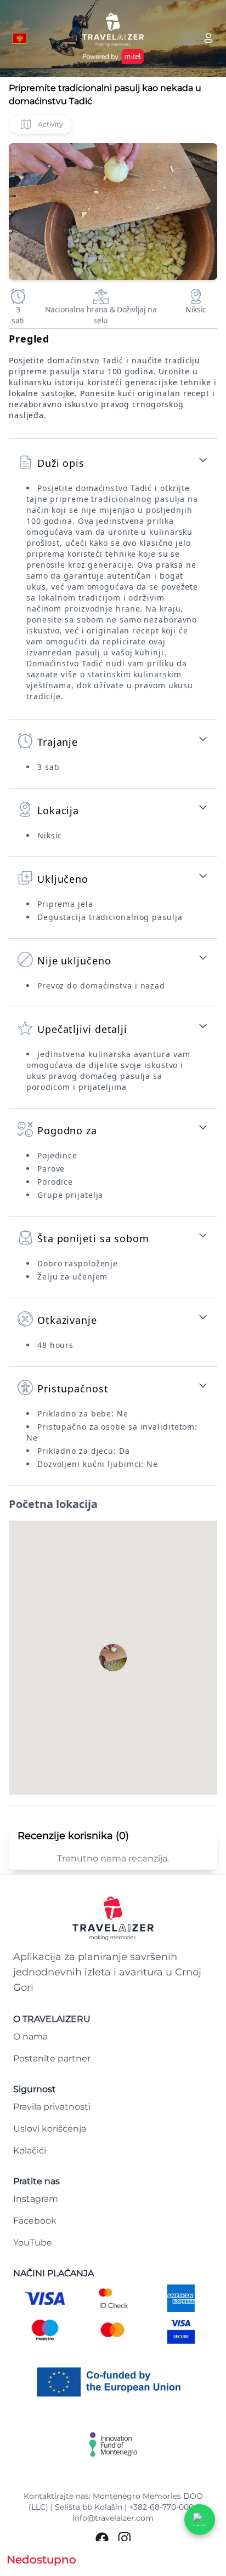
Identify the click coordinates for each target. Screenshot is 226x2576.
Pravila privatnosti (52, 2107)
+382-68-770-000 (161, 2507)
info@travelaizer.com (113, 2518)
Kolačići (30, 2151)
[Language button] (20, 38)
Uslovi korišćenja (50, 2129)
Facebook (35, 2221)
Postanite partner (52, 2058)
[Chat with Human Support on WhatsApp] (200, 2520)
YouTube (33, 2243)
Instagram (36, 2199)
